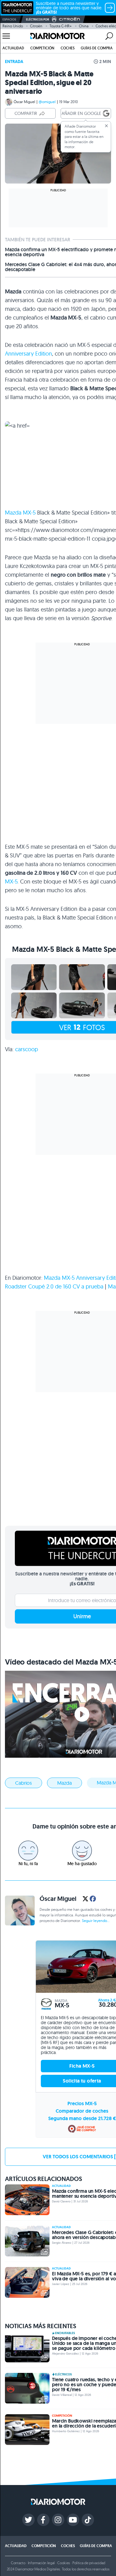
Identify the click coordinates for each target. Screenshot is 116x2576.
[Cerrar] (106, 126)
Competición (42, 48)
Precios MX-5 (82, 2104)
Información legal (41, 2563)
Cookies (64, 2563)
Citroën (36, 26)
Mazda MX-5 (20, 513)
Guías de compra (97, 48)
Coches (68, 48)
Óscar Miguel (24, 102)
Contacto (18, 2563)
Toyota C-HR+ (61, 26)
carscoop (27, 1049)
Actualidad (13, 48)
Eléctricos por (38, 19)
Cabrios (24, 1783)
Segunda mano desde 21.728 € (82, 2118)
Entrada (14, 61)
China (84, 26)
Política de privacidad (89, 2563)
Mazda (64, 1783)
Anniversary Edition (28, 354)
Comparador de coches (82, 2111)
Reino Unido (13, 26)
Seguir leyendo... (96, 1921)
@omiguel (47, 102)
